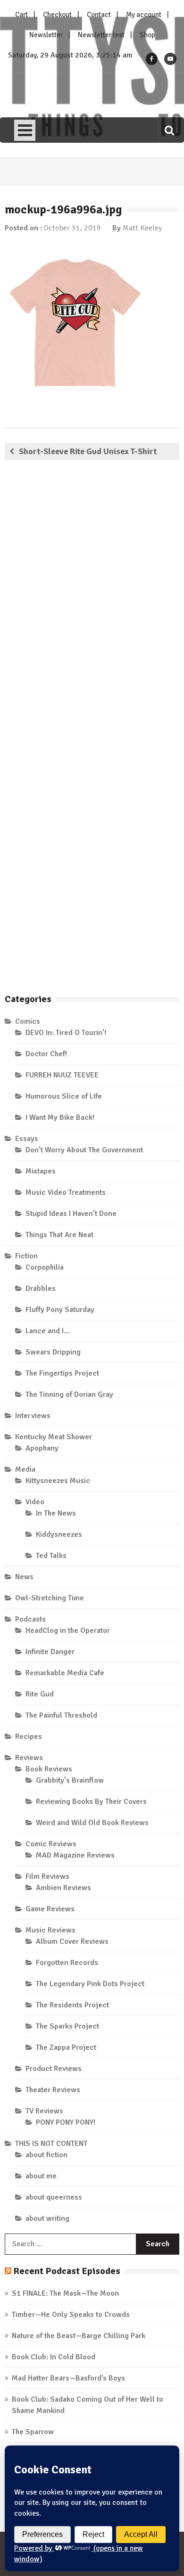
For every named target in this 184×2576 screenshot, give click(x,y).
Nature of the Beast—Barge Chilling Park (79, 2336)
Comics (28, 1021)
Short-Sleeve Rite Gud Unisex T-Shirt (88, 451)
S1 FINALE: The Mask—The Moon (65, 2293)
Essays (27, 1139)
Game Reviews (50, 1909)
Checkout (57, 15)
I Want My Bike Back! (60, 1117)
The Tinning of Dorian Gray (69, 1394)
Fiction (26, 1256)
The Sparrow (33, 2432)
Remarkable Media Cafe (65, 1673)
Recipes (29, 1736)
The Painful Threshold (61, 1715)
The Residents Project (72, 2005)
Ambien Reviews (63, 1888)
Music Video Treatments (66, 1192)
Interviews (33, 1416)
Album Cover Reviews (72, 1941)
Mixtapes (41, 1171)
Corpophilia (45, 1267)
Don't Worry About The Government (84, 1150)
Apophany (42, 1448)
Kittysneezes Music (58, 1481)
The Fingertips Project (62, 1373)
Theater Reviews (53, 2090)
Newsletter (46, 35)
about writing (47, 2218)
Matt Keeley (142, 228)
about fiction (46, 2155)
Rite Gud (40, 1694)
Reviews (29, 1758)
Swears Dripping (53, 1352)
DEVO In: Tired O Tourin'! (66, 1033)
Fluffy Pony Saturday (60, 1310)
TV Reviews (44, 2111)
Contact (99, 15)
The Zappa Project (66, 2047)
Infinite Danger (50, 1652)
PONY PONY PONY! (66, 2122)
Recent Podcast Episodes (67, 2271)
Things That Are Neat (59, 1235)
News (24, 1577)
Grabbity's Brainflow (70, 1780)
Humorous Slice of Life (64, 1096)
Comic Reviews (51, 1844)
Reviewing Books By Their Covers (91, 1802)
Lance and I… (48, 1331)
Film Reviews (47, 1876)
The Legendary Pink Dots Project (90, 1984)
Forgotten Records (67, 1963)
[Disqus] (92, 603)
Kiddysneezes (59, 1534)
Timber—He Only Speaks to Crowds (71, 2315)
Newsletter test (101, 35)
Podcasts (30, 1619)
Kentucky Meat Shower (54, 1437)
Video (35, 1502)
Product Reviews (54, 2069)
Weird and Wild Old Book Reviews (92, 1823)
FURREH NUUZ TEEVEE (62, 1075)
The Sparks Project (67, 2026)
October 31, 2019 (72, 228)
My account (144, 15)
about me (41, 2176)
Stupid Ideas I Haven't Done (71, 1214)
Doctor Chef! (46, 1054)
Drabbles (41, 1288)
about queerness (54, 2197)
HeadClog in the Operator (68, 1630)
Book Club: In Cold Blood (54, 2357)
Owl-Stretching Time (50, 1598)
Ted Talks (51, 1556)
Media (25, 1469)
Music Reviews (50, 1930)
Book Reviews (49, 1769)
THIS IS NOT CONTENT (51, 2144)
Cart (21, 15)
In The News (56, 1513)
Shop (147, 35)
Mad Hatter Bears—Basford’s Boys (68, 2378)
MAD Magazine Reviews (75, 1855)
